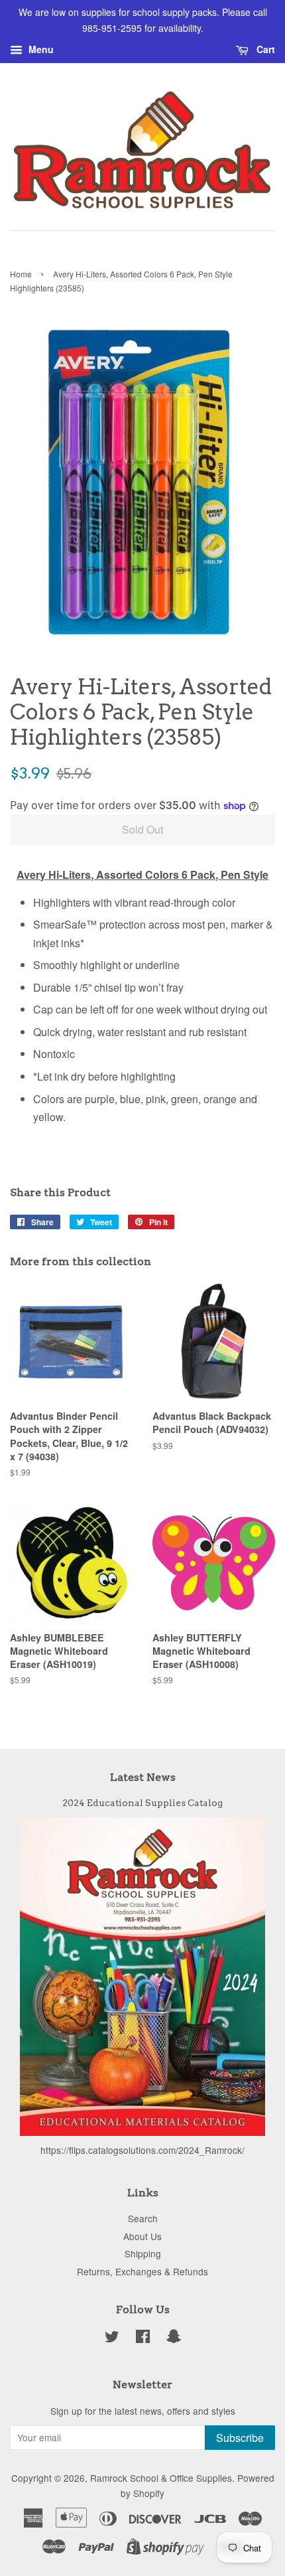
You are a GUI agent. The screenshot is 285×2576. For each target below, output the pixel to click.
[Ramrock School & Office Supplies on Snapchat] (174, 2338)
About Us (142, 2236)
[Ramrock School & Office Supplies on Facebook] (143, 2338)
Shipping (143, 2253)
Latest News (143, 1777)
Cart (264, 49)
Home (21, 274)
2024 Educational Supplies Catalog (142, 1803)
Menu (40, 49)
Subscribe (240, 2438)
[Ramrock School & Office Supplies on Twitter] (112, 2338)
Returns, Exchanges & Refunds (142, 2271)
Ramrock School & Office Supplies (161, 2478)
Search (143, 2218)
